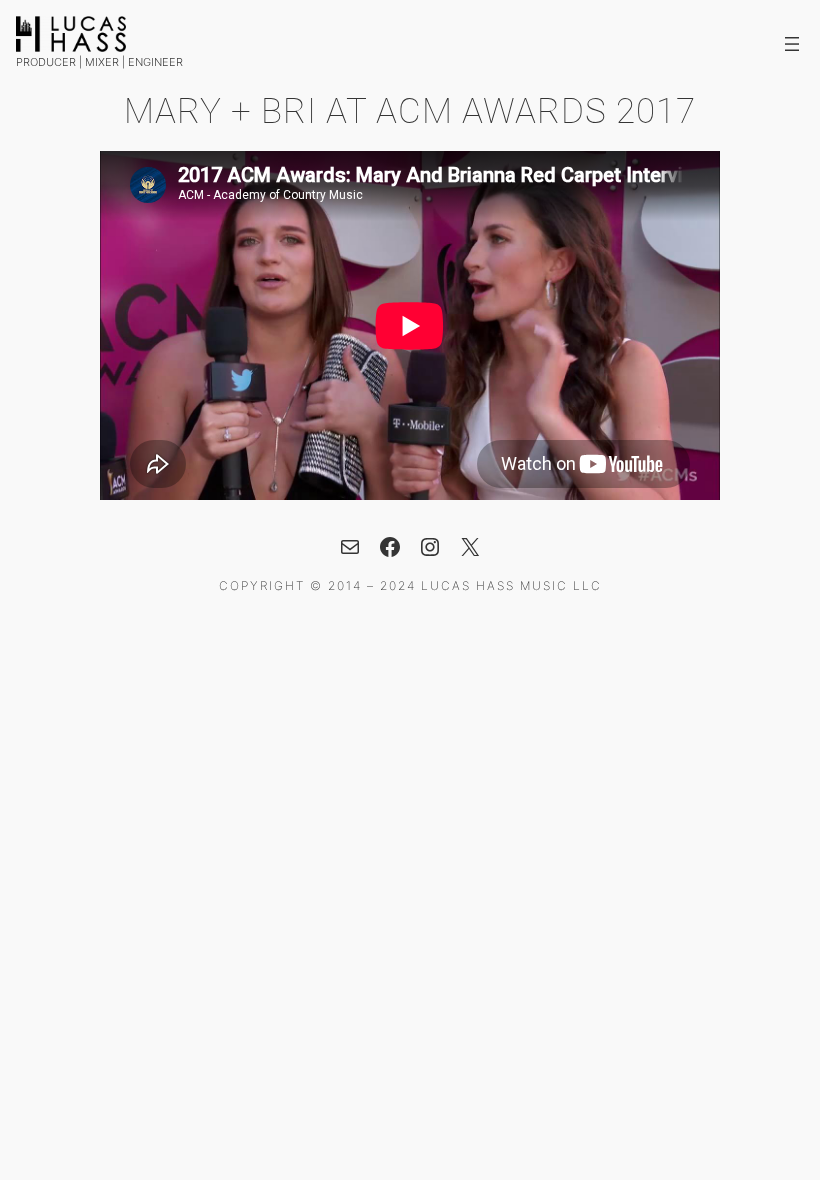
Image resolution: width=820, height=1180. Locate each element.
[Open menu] (792, 44)
